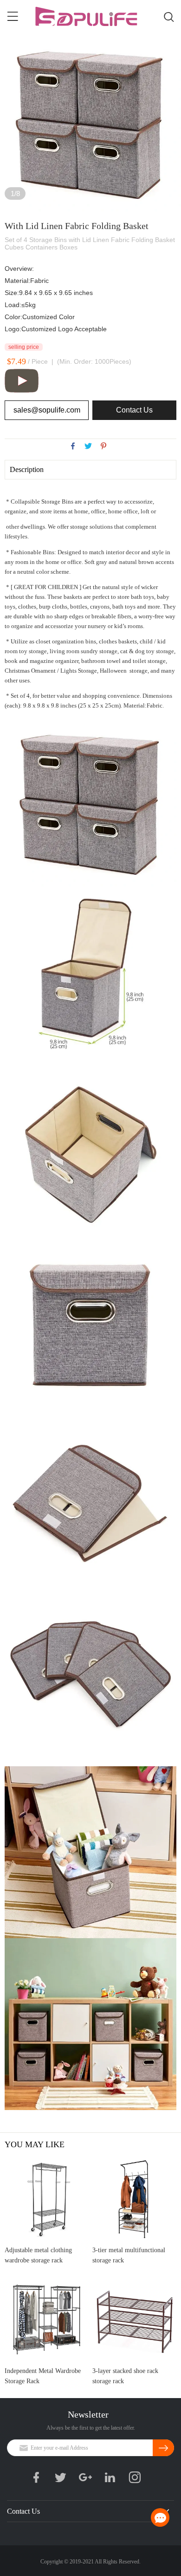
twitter (88, 446)
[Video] (22, 391)
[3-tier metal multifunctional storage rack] (134, 2199)
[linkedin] (113, 2479)
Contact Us (134, 410)
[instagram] (137, 2479)
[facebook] (39, 2479)
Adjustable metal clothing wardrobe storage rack (38, 2255)
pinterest (103, 446)
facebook (73, 446)
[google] (88, 2479)
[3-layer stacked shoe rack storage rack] (134, 2319)
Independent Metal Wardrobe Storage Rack (43, 2376)
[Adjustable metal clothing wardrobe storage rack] (47, 2199)
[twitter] (64, 2479)
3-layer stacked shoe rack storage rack (125, 2376)
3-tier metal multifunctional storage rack (129, 2255)
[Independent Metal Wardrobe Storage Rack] (47, 2319)
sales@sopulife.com (47, 410)
